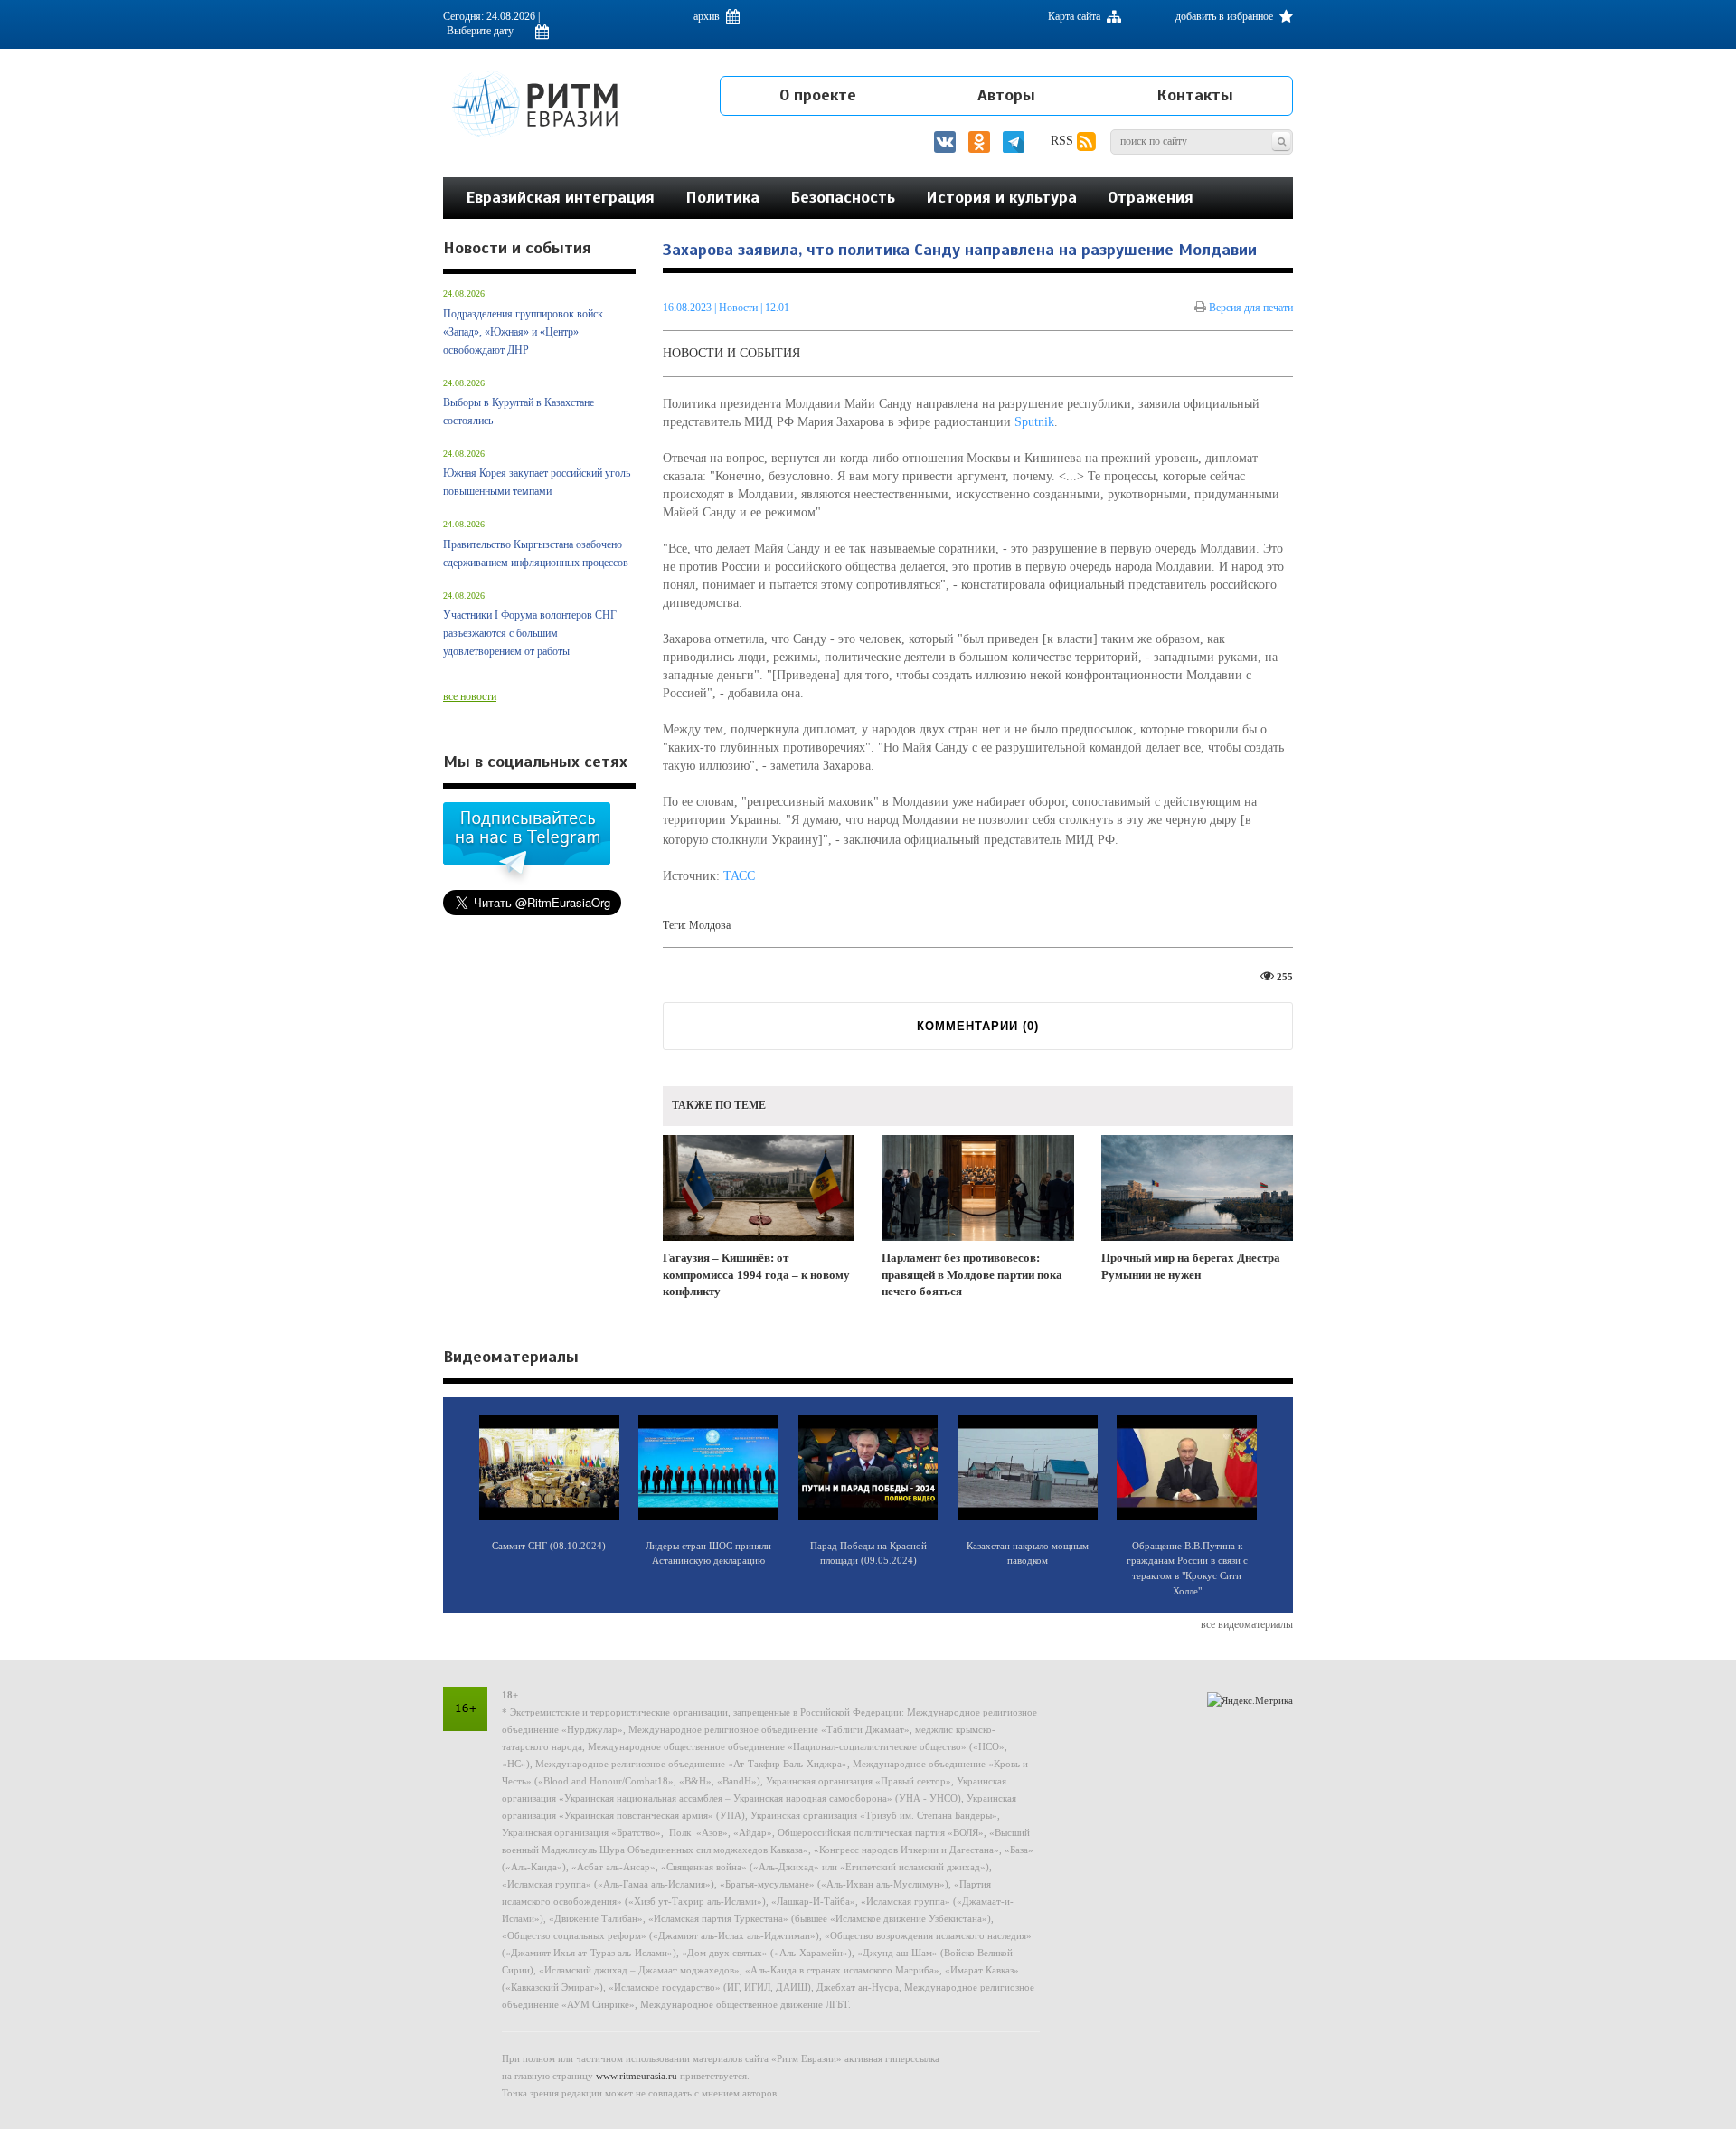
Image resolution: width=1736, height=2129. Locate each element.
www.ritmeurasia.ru (637, 2076)
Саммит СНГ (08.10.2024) (549, 1546)
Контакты (1195, 95)
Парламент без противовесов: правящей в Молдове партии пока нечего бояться (972, 1274)
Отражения (1151, 197)
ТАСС (739, 876)
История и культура (1001, 197)
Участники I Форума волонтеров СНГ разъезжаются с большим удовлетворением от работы (530, 633)
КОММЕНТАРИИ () (978, 1026)
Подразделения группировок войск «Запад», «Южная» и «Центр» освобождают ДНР (523, 332)
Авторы (1006, 95)
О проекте (818, 95)
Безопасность (843, 197)
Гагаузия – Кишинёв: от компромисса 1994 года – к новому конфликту (756, 1274)
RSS (1064, 141)
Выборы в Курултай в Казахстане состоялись (519, 412)
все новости (470, 696)
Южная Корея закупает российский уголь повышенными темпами (537, 482)
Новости (740, 308)
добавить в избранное (1226, 16)
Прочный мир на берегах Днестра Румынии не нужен (1191, 1266)
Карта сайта (1076, 16)
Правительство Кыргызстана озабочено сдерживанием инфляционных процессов (536, 554)
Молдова (710, 925)
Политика (722, 197)
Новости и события (731, 353)
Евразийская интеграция (560, 197)
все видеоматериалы (1247, 1624)
